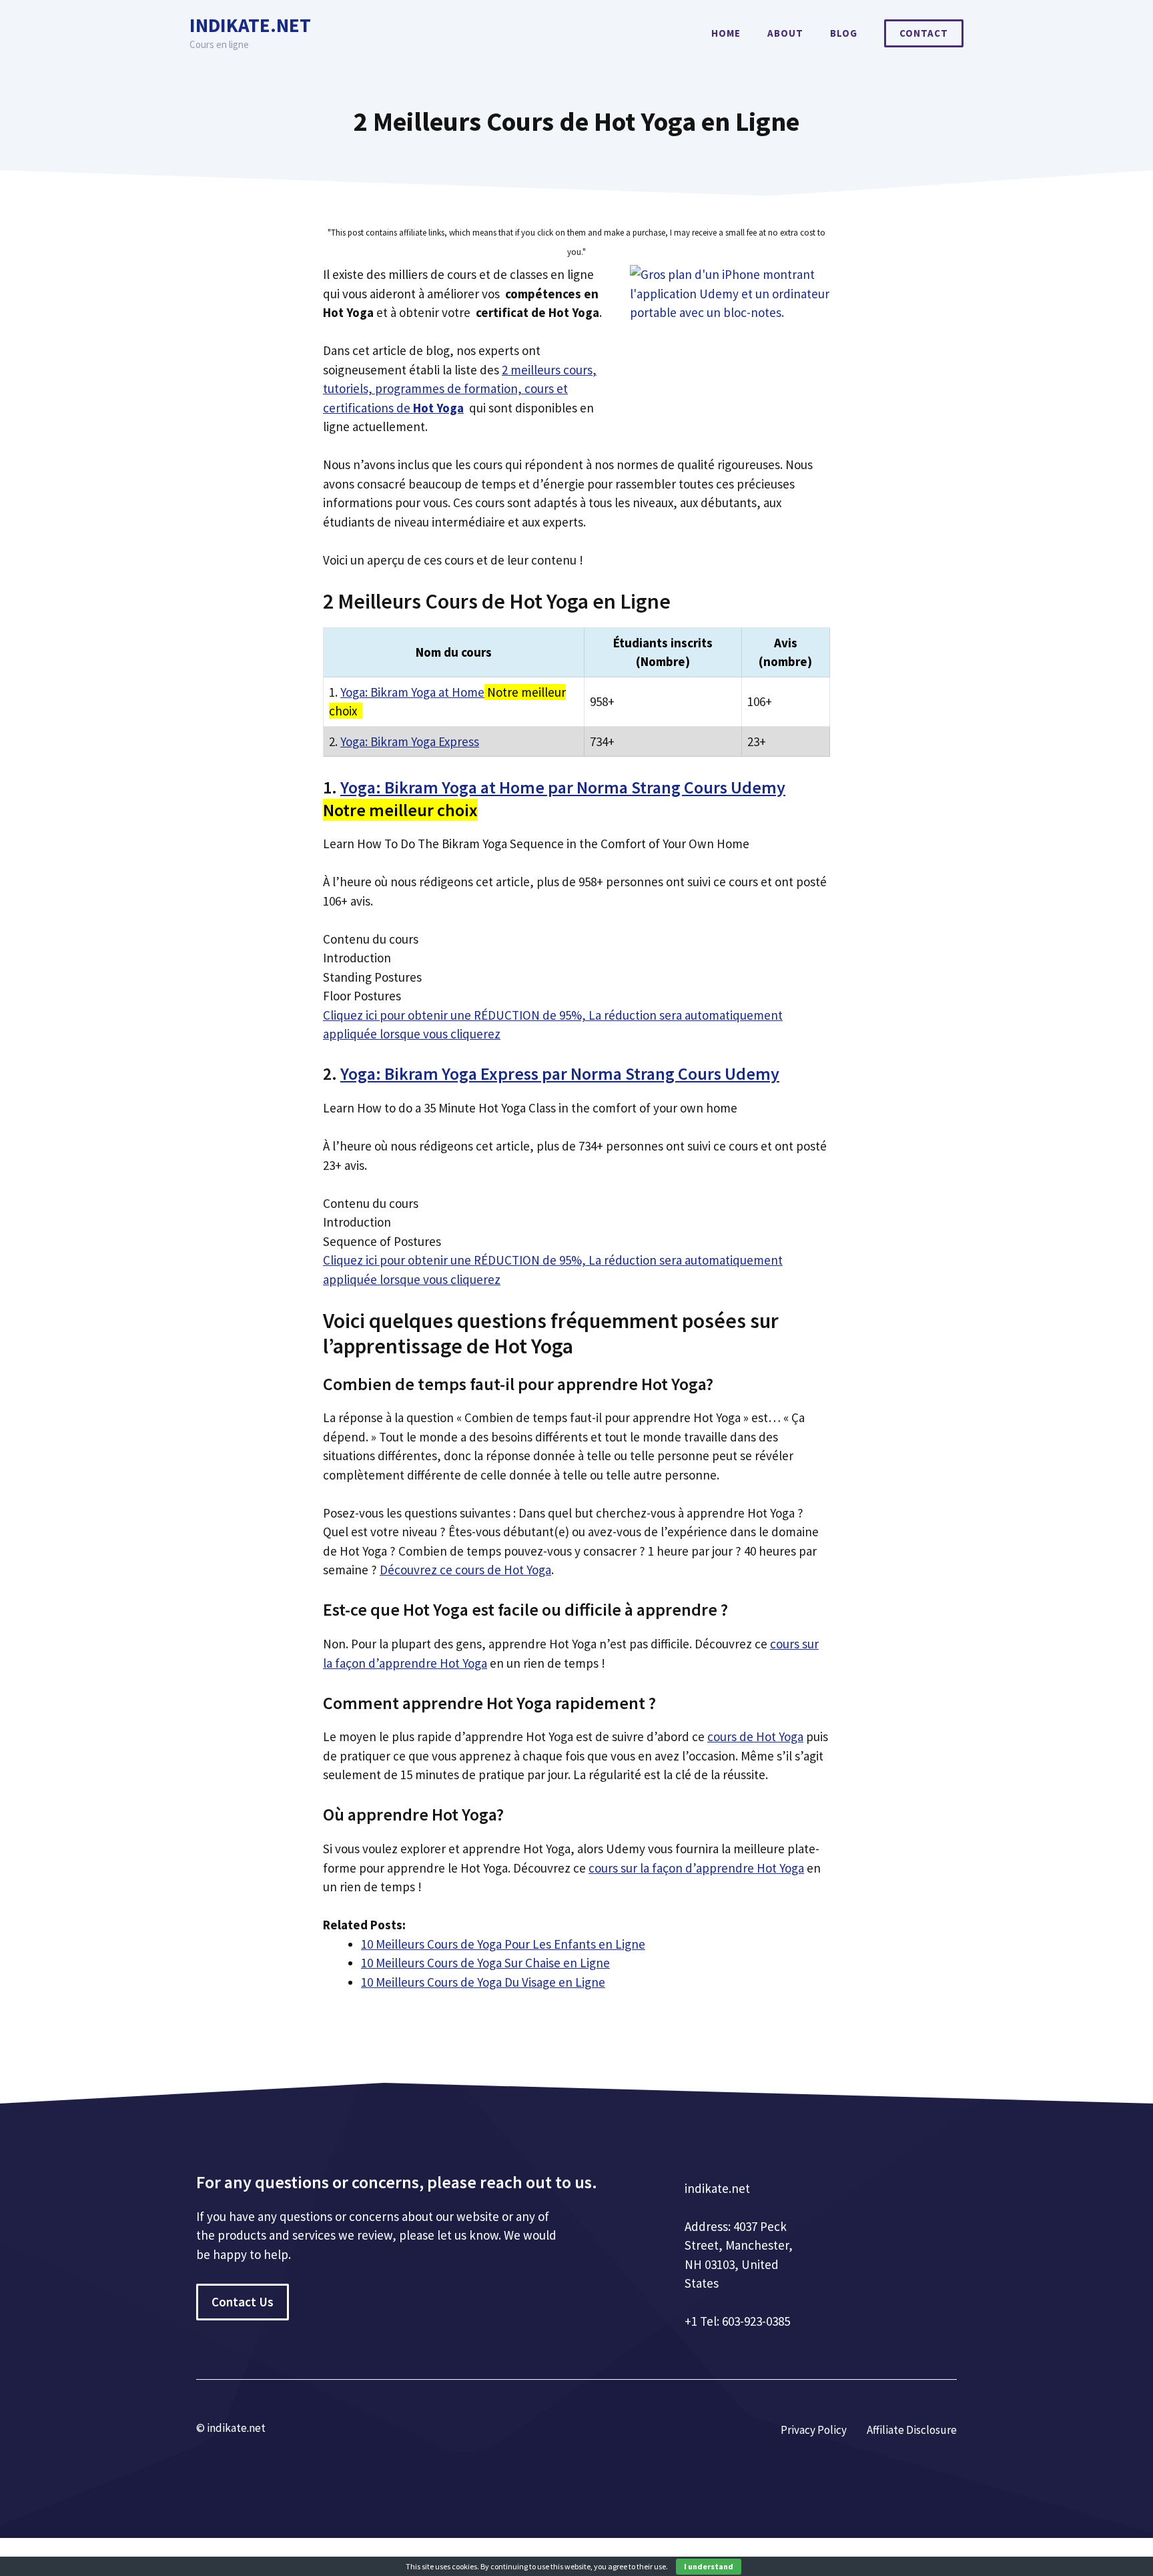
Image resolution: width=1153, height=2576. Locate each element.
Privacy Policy (814, 2430)
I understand (709, 2566)
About (785, 33)
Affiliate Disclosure (912, 2430)
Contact (924, 33)
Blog (844, 33)
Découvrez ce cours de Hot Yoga (465, 1570)
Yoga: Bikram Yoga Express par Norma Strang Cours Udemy (560, 1073)
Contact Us (243, 2302)
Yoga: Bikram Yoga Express (410, 741)
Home (726, 33)
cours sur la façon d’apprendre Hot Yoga (696, 1868)
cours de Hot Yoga (755, 1736)
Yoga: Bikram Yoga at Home (412, 692)
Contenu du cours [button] (371, 939)
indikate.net (250, 25)
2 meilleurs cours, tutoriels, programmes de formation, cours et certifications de (460, 389)
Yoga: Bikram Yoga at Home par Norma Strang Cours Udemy (563, 787)
